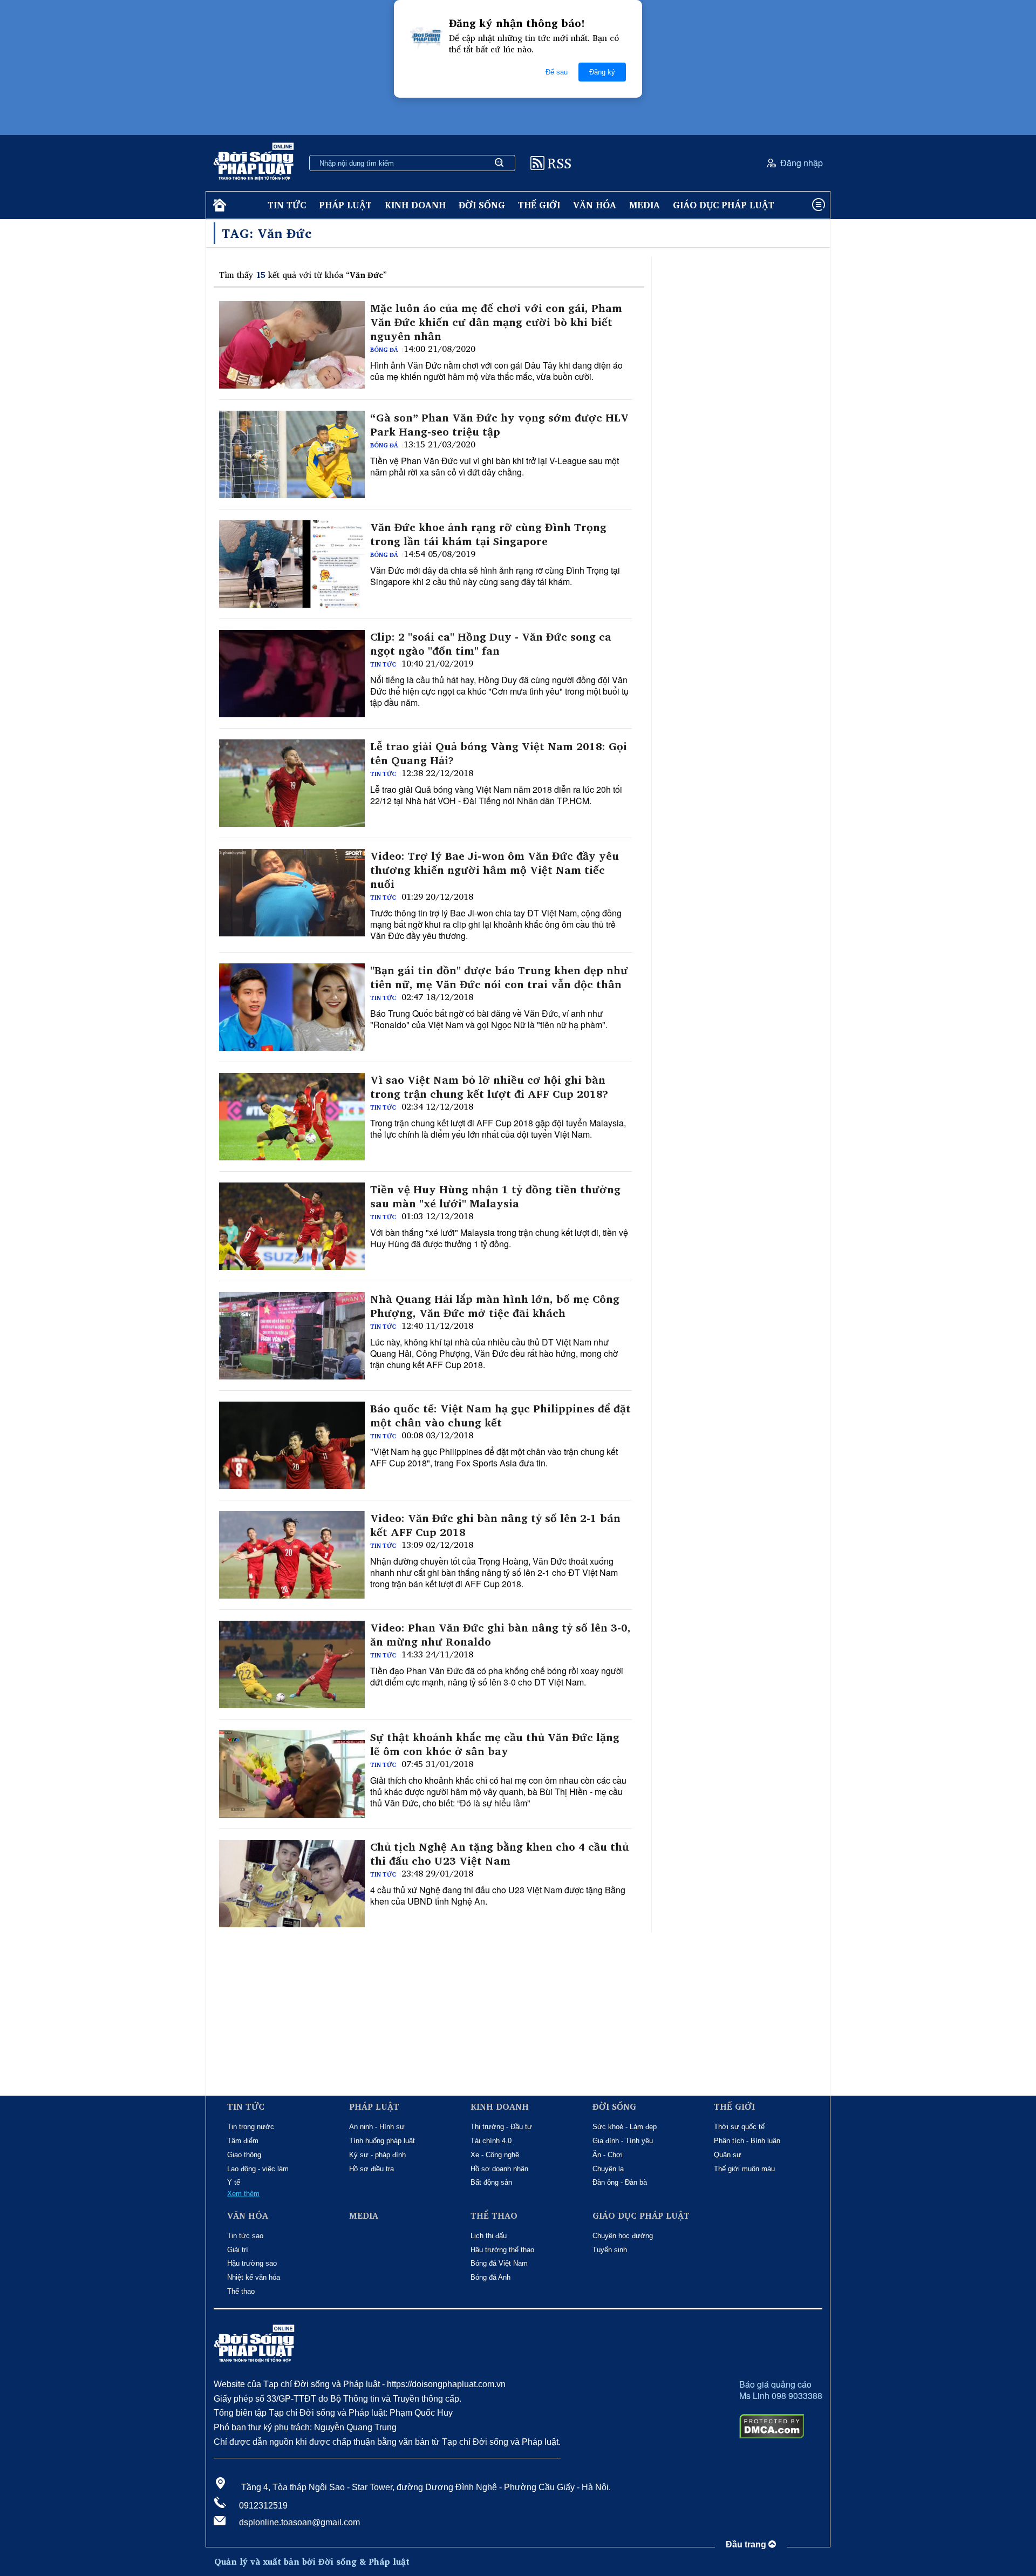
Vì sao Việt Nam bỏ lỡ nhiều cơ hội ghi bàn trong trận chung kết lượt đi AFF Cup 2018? (489, 1087)
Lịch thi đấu (489, 2236)
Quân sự (728, 2155)
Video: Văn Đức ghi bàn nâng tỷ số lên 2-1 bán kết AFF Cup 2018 (495, 1525)
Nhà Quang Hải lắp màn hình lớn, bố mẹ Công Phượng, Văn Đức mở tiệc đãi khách (495, 1306)
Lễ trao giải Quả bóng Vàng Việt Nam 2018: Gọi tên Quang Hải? (499, 753)
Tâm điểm (243, 2141)
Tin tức (287, 205)
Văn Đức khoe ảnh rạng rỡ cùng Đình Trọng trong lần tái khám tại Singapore (488, 534)
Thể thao (241, 2291)
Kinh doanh (415, 205)
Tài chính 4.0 (491, 2141)
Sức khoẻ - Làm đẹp (625, 2127)
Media (645, 205)
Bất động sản (491, 2182)
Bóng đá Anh (490, 2277)
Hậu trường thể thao (502, 2250)
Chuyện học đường (623, 2236)
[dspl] (218, 205)
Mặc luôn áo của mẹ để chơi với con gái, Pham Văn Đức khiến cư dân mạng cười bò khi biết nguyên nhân (496, 322)
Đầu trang (747, 2544)
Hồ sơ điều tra (372, 2169)
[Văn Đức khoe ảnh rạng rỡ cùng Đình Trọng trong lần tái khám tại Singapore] (292, 564)
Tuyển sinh (610, 2250)
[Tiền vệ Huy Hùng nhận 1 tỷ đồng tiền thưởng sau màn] (292, 1226)
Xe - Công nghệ (495, 2155)
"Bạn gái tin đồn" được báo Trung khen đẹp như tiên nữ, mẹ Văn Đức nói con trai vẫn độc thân (499, 977)
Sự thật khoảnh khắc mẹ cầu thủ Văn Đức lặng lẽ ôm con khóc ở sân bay (495, 1744)
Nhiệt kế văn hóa (254, 2277)
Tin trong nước (251, 2127)
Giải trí (238, 2250)
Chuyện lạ (608, 2169)
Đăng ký (602, 72)
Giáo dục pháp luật (724, 205)
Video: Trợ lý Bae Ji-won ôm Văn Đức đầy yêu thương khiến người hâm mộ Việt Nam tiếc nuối (495, 870)
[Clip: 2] (292, 674)
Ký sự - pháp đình (377, 2155)
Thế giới (539, 205)
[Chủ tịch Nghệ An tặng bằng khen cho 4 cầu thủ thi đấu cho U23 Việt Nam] (292, 1884)
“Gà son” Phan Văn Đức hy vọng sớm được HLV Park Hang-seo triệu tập (499, 425)
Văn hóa (595, 205)
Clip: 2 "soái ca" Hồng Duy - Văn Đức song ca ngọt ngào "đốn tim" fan (491, 644)
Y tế (234, 2182)
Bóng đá (384, 350)
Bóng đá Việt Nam (499, 2263)
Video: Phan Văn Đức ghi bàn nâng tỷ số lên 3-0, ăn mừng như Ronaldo (500, 1635)
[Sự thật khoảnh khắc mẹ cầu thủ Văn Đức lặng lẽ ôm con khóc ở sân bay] (292, 1774)
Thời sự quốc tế (739, 2127)
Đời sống (482, 205)
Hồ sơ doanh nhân (499, 2169)
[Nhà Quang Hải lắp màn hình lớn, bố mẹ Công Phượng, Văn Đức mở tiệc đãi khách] (292, 1336)
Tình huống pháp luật (382, 2141)
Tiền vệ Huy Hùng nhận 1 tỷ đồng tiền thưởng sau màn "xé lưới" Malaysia (495, 1197)
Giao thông (244, 2155)
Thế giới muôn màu (744, 2169)
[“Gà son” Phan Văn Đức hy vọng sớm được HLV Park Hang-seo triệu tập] (292, 454)
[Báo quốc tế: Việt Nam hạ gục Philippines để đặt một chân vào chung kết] (292, 1445)
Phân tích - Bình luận (747, 2141)
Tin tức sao (245, 2236)
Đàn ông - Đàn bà (620, 2182)
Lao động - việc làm (258, 2169)
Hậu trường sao (252, 2263)
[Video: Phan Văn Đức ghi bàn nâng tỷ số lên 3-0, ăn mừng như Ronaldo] (292, 1664)
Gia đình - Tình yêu (623, 2141)
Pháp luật (345, 205)
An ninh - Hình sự (377, 2127)
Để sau (557, 72)
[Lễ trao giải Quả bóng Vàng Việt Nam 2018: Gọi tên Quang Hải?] (292, 783)
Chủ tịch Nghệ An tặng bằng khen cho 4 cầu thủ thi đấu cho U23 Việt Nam (499, 1854)
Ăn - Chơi (608, 2155)
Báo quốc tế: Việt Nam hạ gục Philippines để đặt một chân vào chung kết (500, 1416)
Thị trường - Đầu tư (501, 2127)
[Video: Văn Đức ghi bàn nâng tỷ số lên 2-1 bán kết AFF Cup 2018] (292, 1555)
